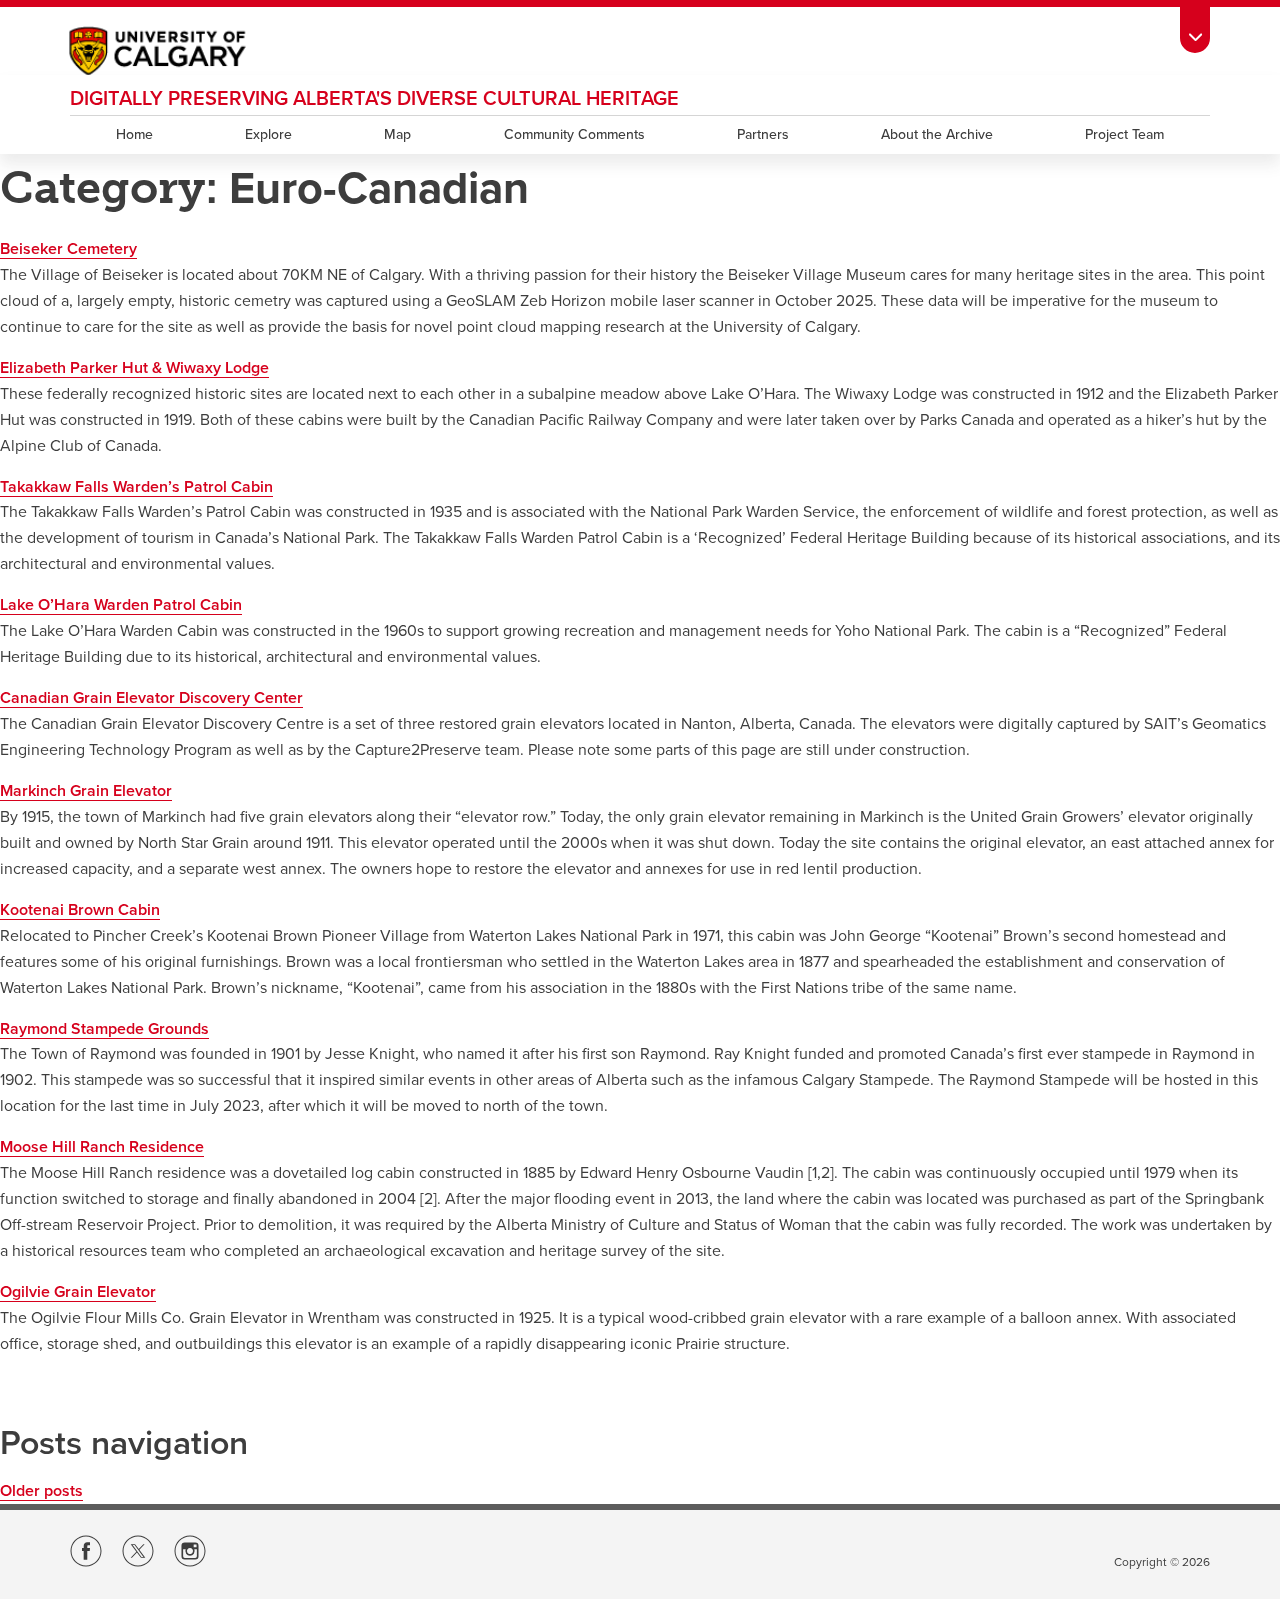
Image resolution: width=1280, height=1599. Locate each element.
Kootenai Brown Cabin (80, 910)
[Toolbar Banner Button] (1195, 26)
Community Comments (574, 134)
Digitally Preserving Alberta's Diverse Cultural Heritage (374, 99)
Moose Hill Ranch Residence (102, 1147)
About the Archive (937, 134)
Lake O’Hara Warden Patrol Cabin (121, 605)
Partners (763, 134)
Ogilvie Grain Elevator (78, 1292)
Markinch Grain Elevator (86, 791)
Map (397, 134)
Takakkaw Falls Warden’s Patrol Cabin (136, 487)
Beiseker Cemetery (68, 249)
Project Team (1124, 134)
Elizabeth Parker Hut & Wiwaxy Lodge (134, 368)
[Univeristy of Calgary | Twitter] (138, 1555)
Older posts (41, 1491)
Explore (268, 134)
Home (134, 134)
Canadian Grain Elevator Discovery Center (151, 698)
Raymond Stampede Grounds (104, 1029)
